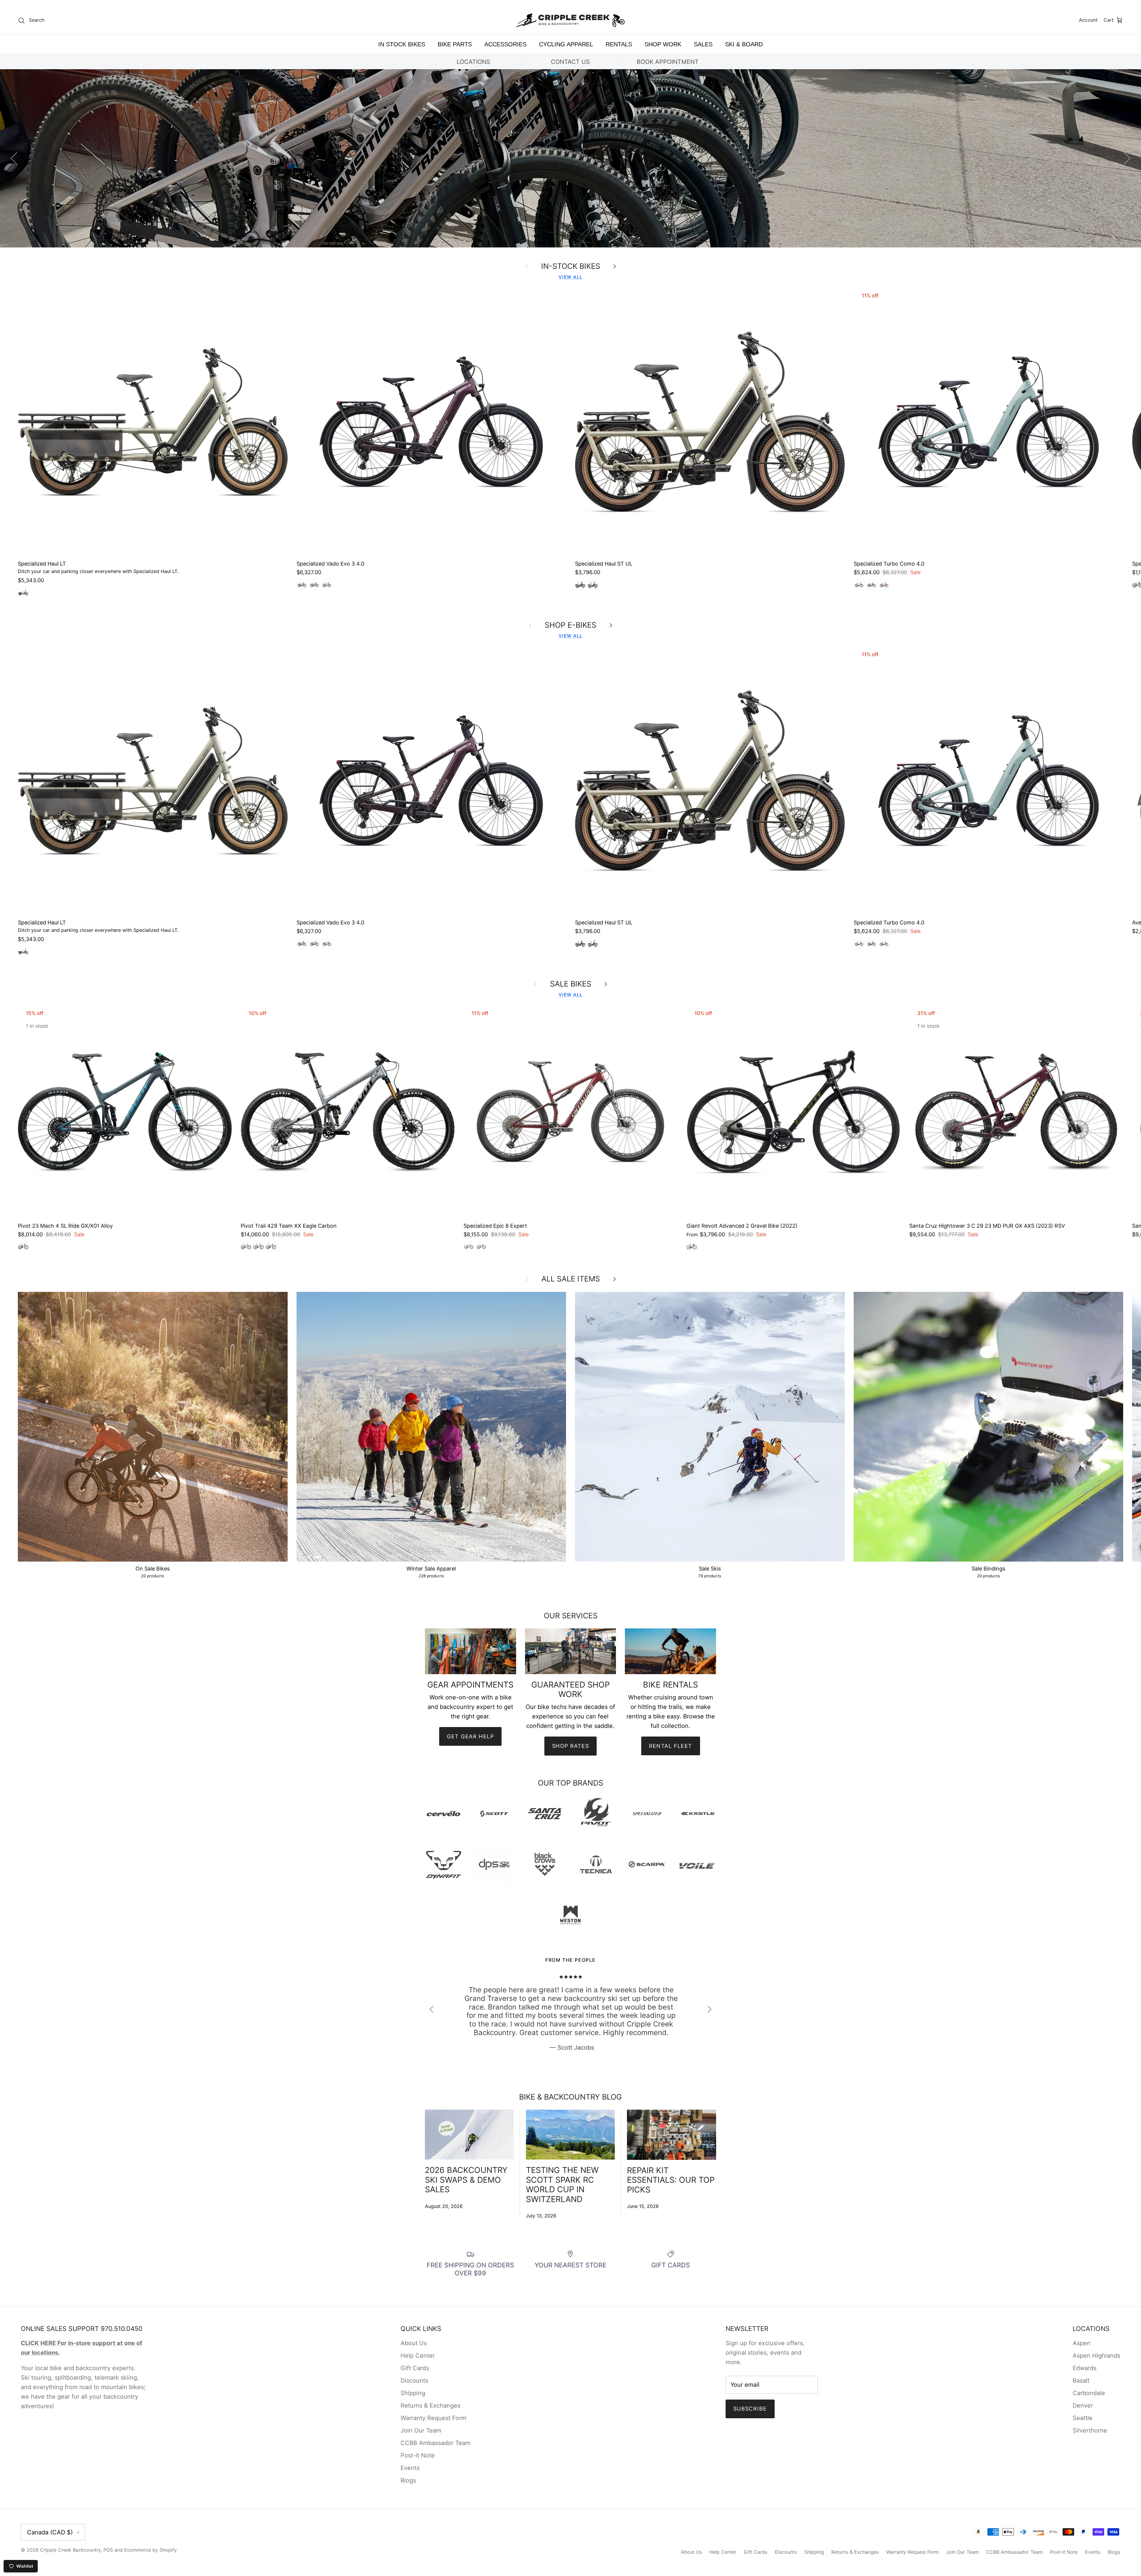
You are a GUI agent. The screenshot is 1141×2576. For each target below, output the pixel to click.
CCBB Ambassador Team (435, 2443)
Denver (1083, 2405)
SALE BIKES (571, 984)
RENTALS (619, 44)
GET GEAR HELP (470, 1736)
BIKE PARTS (455, 44)
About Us (414, 2343)
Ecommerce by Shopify (150, 2550)
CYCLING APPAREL (566, 44)
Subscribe (750, 2409)
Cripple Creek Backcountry (70, 2550)
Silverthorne (1090, 2430)
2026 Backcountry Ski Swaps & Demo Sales (466, 2180)
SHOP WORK (663, 44)
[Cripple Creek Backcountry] (571, 20)
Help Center (418, 2356)
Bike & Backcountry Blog (570, 2097)
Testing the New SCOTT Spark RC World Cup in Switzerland (562, 2184)
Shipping (413, 2393)
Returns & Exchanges (430, 2405)
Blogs (408, 2480)
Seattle (1083, 2418)
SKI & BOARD (744, 44)
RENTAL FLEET (671, 1746)
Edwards (1085, 2368)
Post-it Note (418, 2455)
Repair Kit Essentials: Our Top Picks (671, 2180)
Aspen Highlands (1096, 2356)
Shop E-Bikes (570, 625)
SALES (703, 44)
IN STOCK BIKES (402, 44)
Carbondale (1089, 2393)
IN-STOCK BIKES (571, 266)
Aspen (1082, 2343)
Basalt (1081, 2381)
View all (570, 277)
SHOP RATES (570, 1746)
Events (410, 2468)
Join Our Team (421, 2430)
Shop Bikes (570, 164)
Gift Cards (415, 2368)
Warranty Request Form (433, 2418)
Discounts (414, 2381)
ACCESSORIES (505, 44)
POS (108, 2550)
